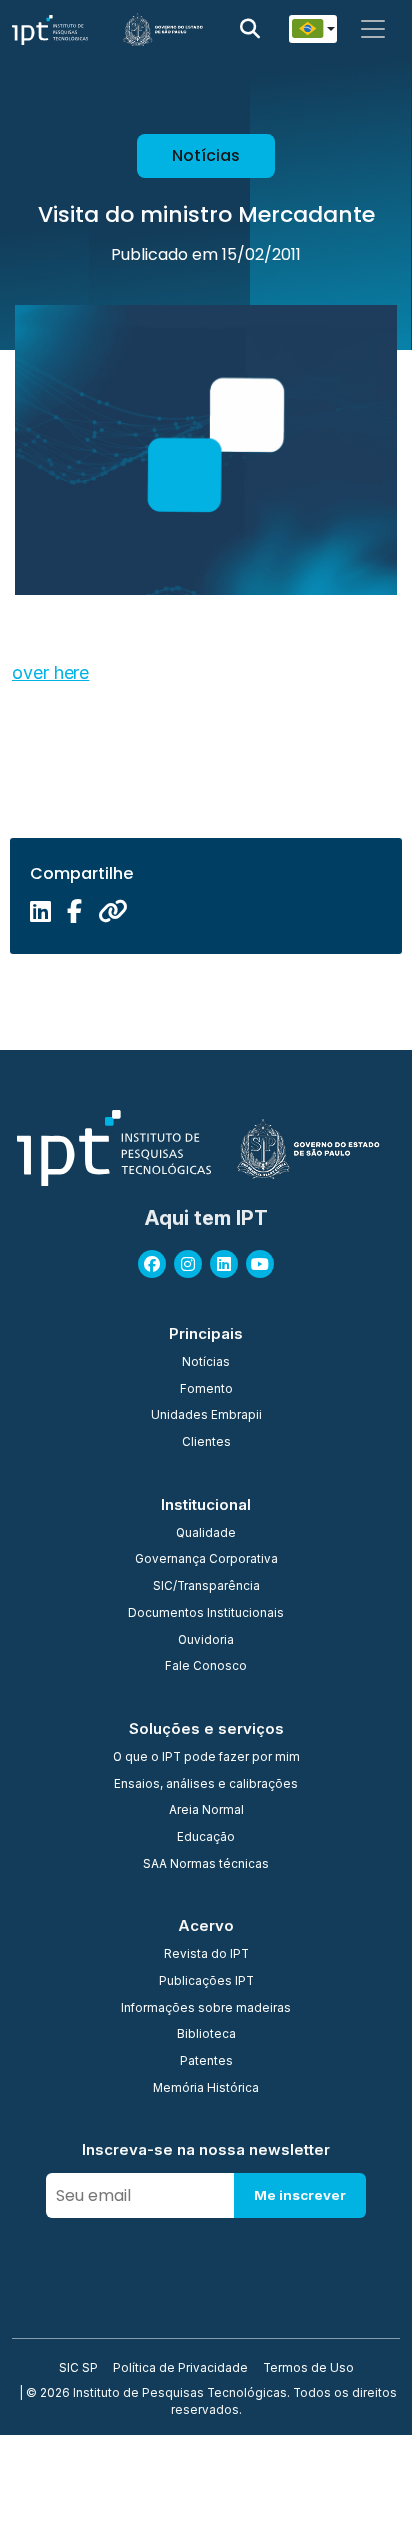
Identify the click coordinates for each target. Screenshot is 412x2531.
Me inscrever (300, 2195)
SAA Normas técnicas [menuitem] (206, 1865)
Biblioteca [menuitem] (206, 2035)
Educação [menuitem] (206, 1838)
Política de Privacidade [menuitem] (180, 2369)
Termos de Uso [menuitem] (308, 2369)
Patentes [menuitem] (206, 2062)
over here (50, 672)
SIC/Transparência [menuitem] (206, 1587)
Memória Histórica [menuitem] (206, 2089)
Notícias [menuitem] (206, 1363)
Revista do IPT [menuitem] (206, 1955)
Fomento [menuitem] (206, 1390)
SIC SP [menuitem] (78, 2369)
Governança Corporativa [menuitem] (206, 1560)
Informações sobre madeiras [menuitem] (206, 2009)
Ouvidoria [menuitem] (206, 1641)
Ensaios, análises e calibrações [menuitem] (206, 1785)
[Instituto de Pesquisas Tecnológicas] (50, 29)
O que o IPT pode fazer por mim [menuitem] (206, 1758)
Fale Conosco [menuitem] (206, 1667)
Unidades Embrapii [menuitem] (206, 1416)
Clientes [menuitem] (206, 1443)
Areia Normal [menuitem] (206, 1811)
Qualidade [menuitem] (206, 1534)
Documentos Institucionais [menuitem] (206, 1614)
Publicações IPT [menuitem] (206, 1982)
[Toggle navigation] (373, 29)
